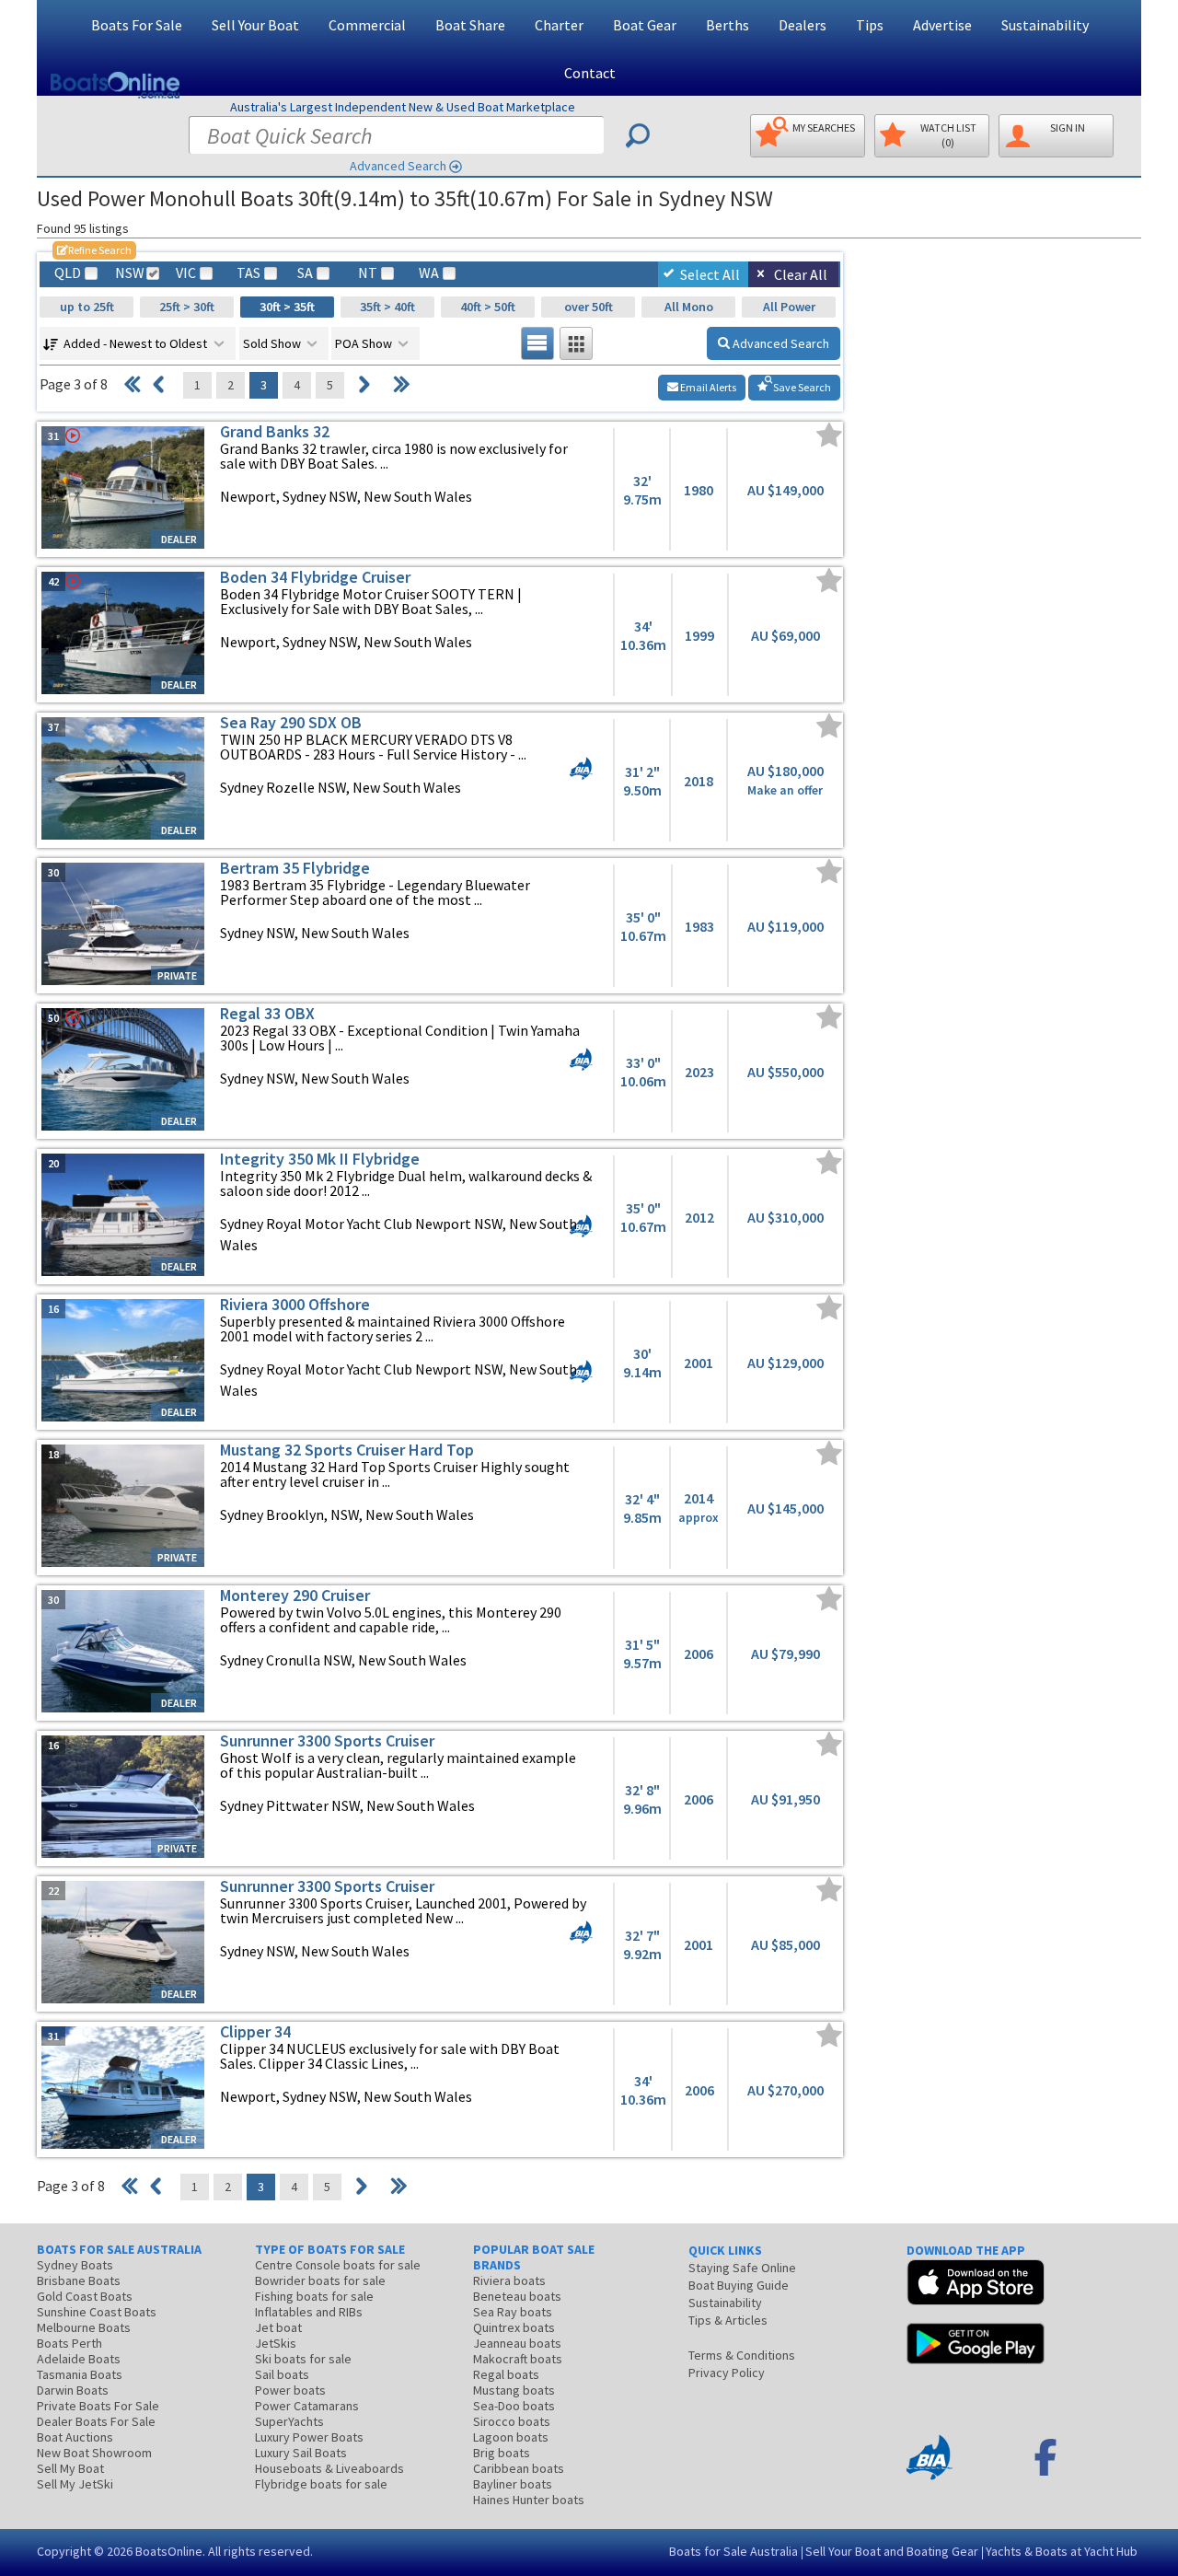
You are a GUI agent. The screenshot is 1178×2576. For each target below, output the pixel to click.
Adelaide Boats (79, 2359)
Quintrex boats (514, 2327)
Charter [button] (559, 25)
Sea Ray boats (513, 2312)
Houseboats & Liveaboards (329, 2468)
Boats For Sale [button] (137, 25)
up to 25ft (87, 307)
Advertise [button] (942, 25)
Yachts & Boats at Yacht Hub (1062, 2551)
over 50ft (589, 307)
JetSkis (276, 2343)
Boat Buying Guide (739, 2285)
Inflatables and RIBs (309, 2312)
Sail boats (282, 2374)
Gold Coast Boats (85, 2296)
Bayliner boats (513, 2484)
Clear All (801, 274)
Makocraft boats (518, 2359)
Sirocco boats (512, 2421)
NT (368, 273)
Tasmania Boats (80, 2374)
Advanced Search (398, 166)
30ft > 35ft (287, 307)
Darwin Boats (73, 2390)
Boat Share (470, 25)
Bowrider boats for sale (320, 2280)
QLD (68, 273)
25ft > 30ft (187, 307)
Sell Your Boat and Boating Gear (892, 2551)
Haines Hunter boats (529, 2500)
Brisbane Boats (79, 2280)
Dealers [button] (803, 25)
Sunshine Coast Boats (97, 2312)
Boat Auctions (75, 2437)
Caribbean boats (519, 2468)
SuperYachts (289, 2421)
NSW (129, 273)
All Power (789, 307)
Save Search (801, 387)
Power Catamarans (307, 2406)
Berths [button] (728, 25)
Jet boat (278, 2327)
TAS (248, 273)
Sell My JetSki (75, 2484)
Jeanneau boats (517, 2343)
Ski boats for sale (303, 2359)
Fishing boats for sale (314, 2296)
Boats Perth (69, 2343)
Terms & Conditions (742, 2355)
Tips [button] (870, 25)
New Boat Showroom (94, 2453)
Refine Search (94, 250)
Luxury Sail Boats (301, 2453)
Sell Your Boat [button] (255, 25)
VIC (186, 273)
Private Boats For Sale (98, 2406)
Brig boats (502, 2453)
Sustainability (1045, 25)
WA (429, 273)
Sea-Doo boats (514, 2406)
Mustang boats (514, 2390)
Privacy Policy (727, 2373)
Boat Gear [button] (645, 25)
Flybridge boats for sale (321, 2484)
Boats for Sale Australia (733, 2551)
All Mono (689, 307)
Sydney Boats (75, 2265)
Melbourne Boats (84, 2327)
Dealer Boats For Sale (96, 2421)
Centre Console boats (338, 2265)
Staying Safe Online (742, 2268)
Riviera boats (509, 2280)
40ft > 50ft (488, 307)
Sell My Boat (70, 2468)
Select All (710, 274)
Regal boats (506, 2374)
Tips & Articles (728, 2320)
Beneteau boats (517, 2296)
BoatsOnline (169, 2551)
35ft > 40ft (387, 307)
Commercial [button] (367, 25)
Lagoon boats (511, 2437)
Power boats (290, 2390)
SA (305, 273)
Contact (590, 73)
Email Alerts (707, 387)
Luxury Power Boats (309, 2437)
